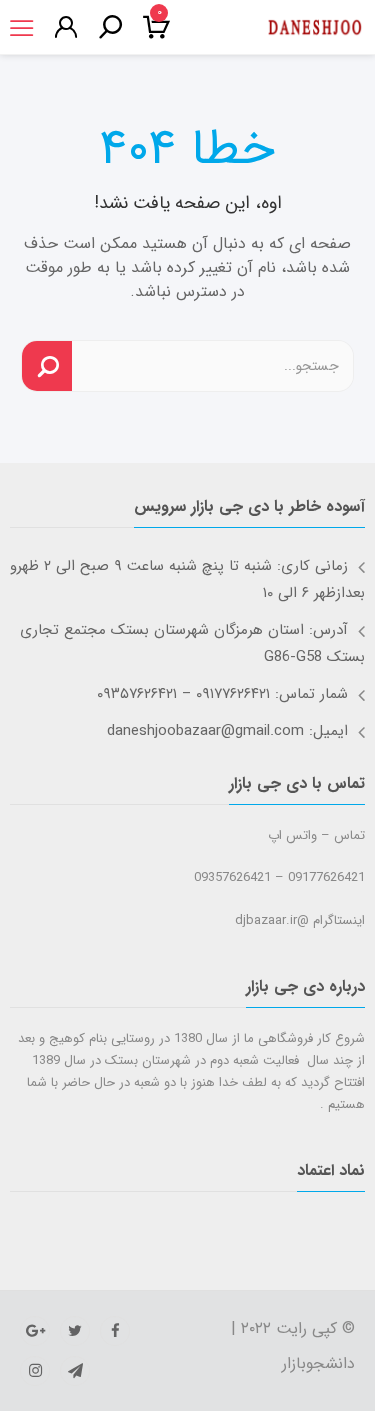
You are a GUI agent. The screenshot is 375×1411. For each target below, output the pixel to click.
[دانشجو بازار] (315, 28)
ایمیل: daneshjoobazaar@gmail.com (227, 731)
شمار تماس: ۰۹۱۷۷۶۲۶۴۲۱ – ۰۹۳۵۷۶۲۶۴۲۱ (222, 694)
